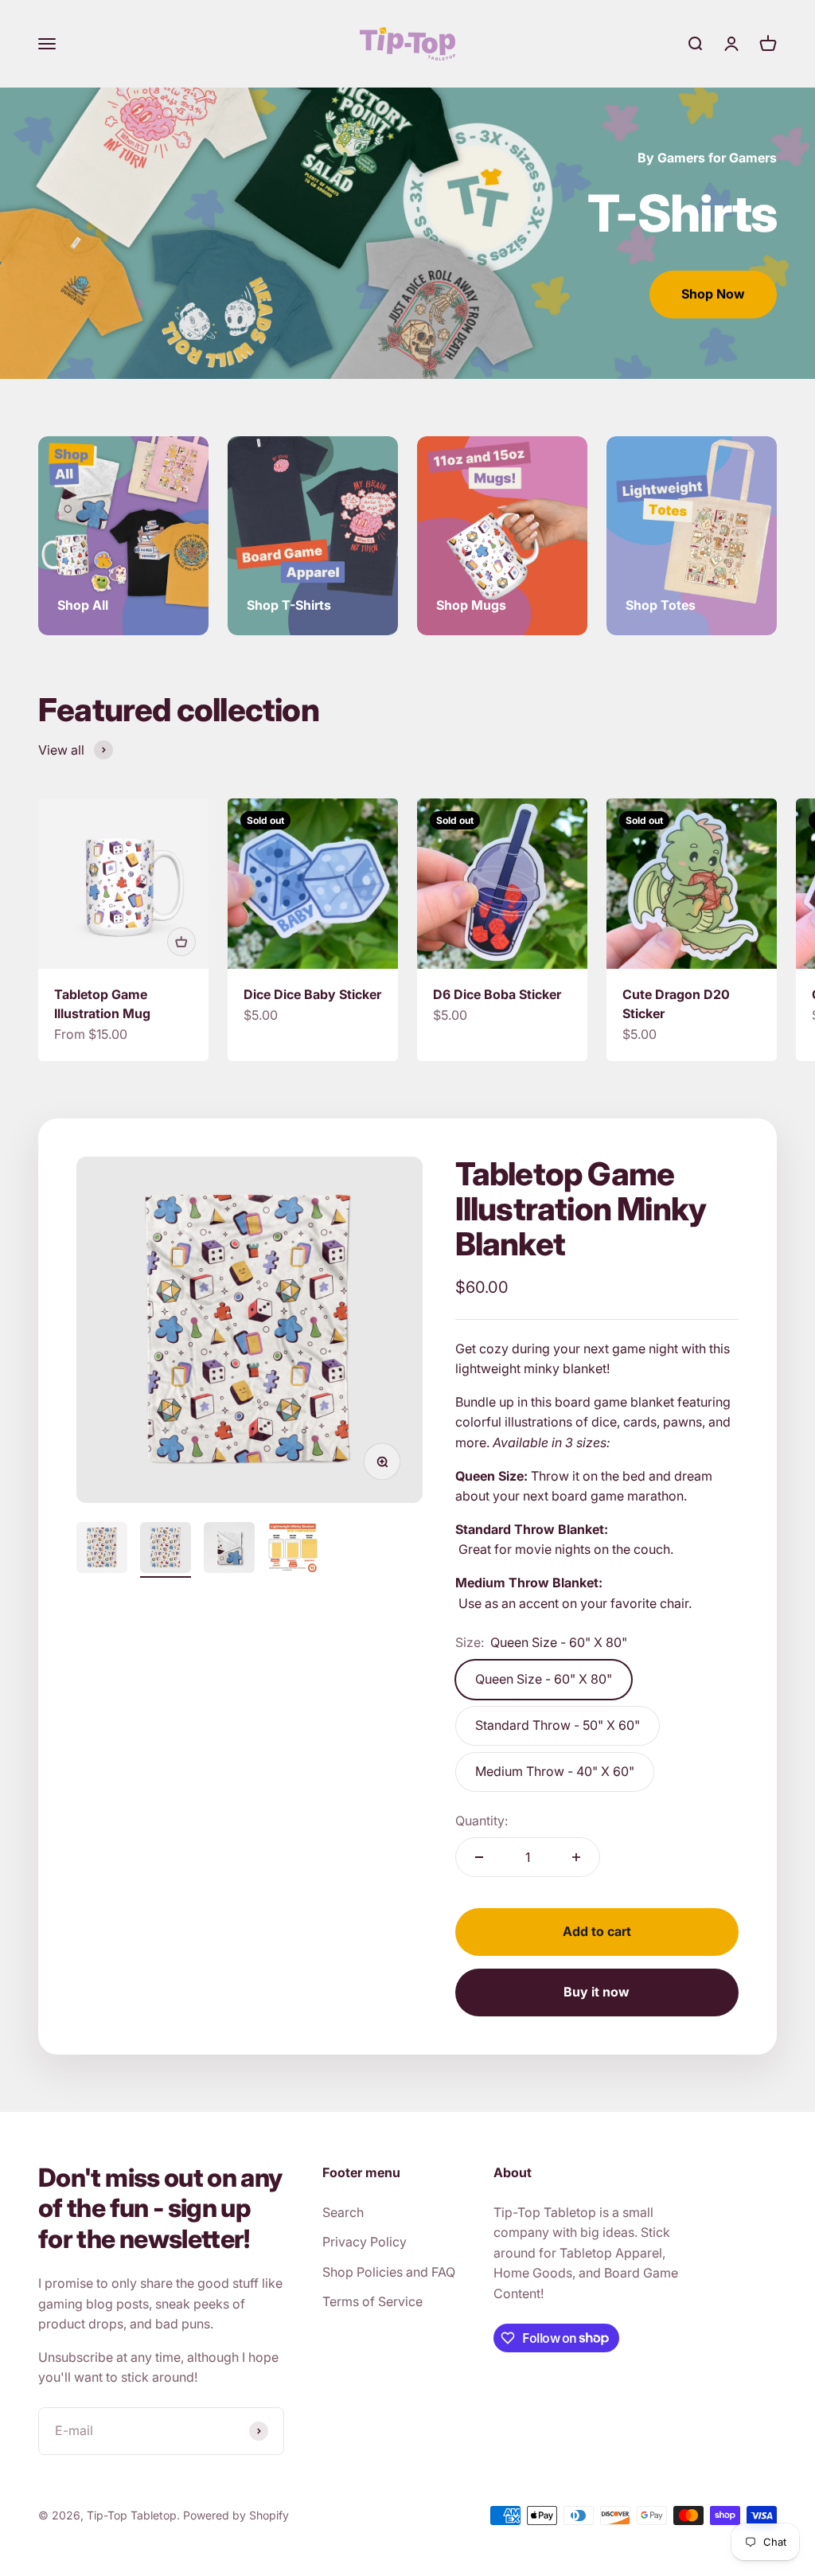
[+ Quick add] (181, 942)
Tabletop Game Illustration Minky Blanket (581, 1209)
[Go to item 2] (166, 1550)
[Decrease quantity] (479, 1857)
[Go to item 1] (102, 1550)
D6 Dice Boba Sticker (497, 994)
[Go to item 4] (293, 1550)
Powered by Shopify (236, 2515)
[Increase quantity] (576, 1857)
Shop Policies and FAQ (389, 2272)
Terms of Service (372, 2301)
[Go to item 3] (229, 1550)
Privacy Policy (365, 2242)
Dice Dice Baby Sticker (312, 994)
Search (343, 2212)
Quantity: (482, 1821)
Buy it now (597, 1992)
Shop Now (713, 294)
